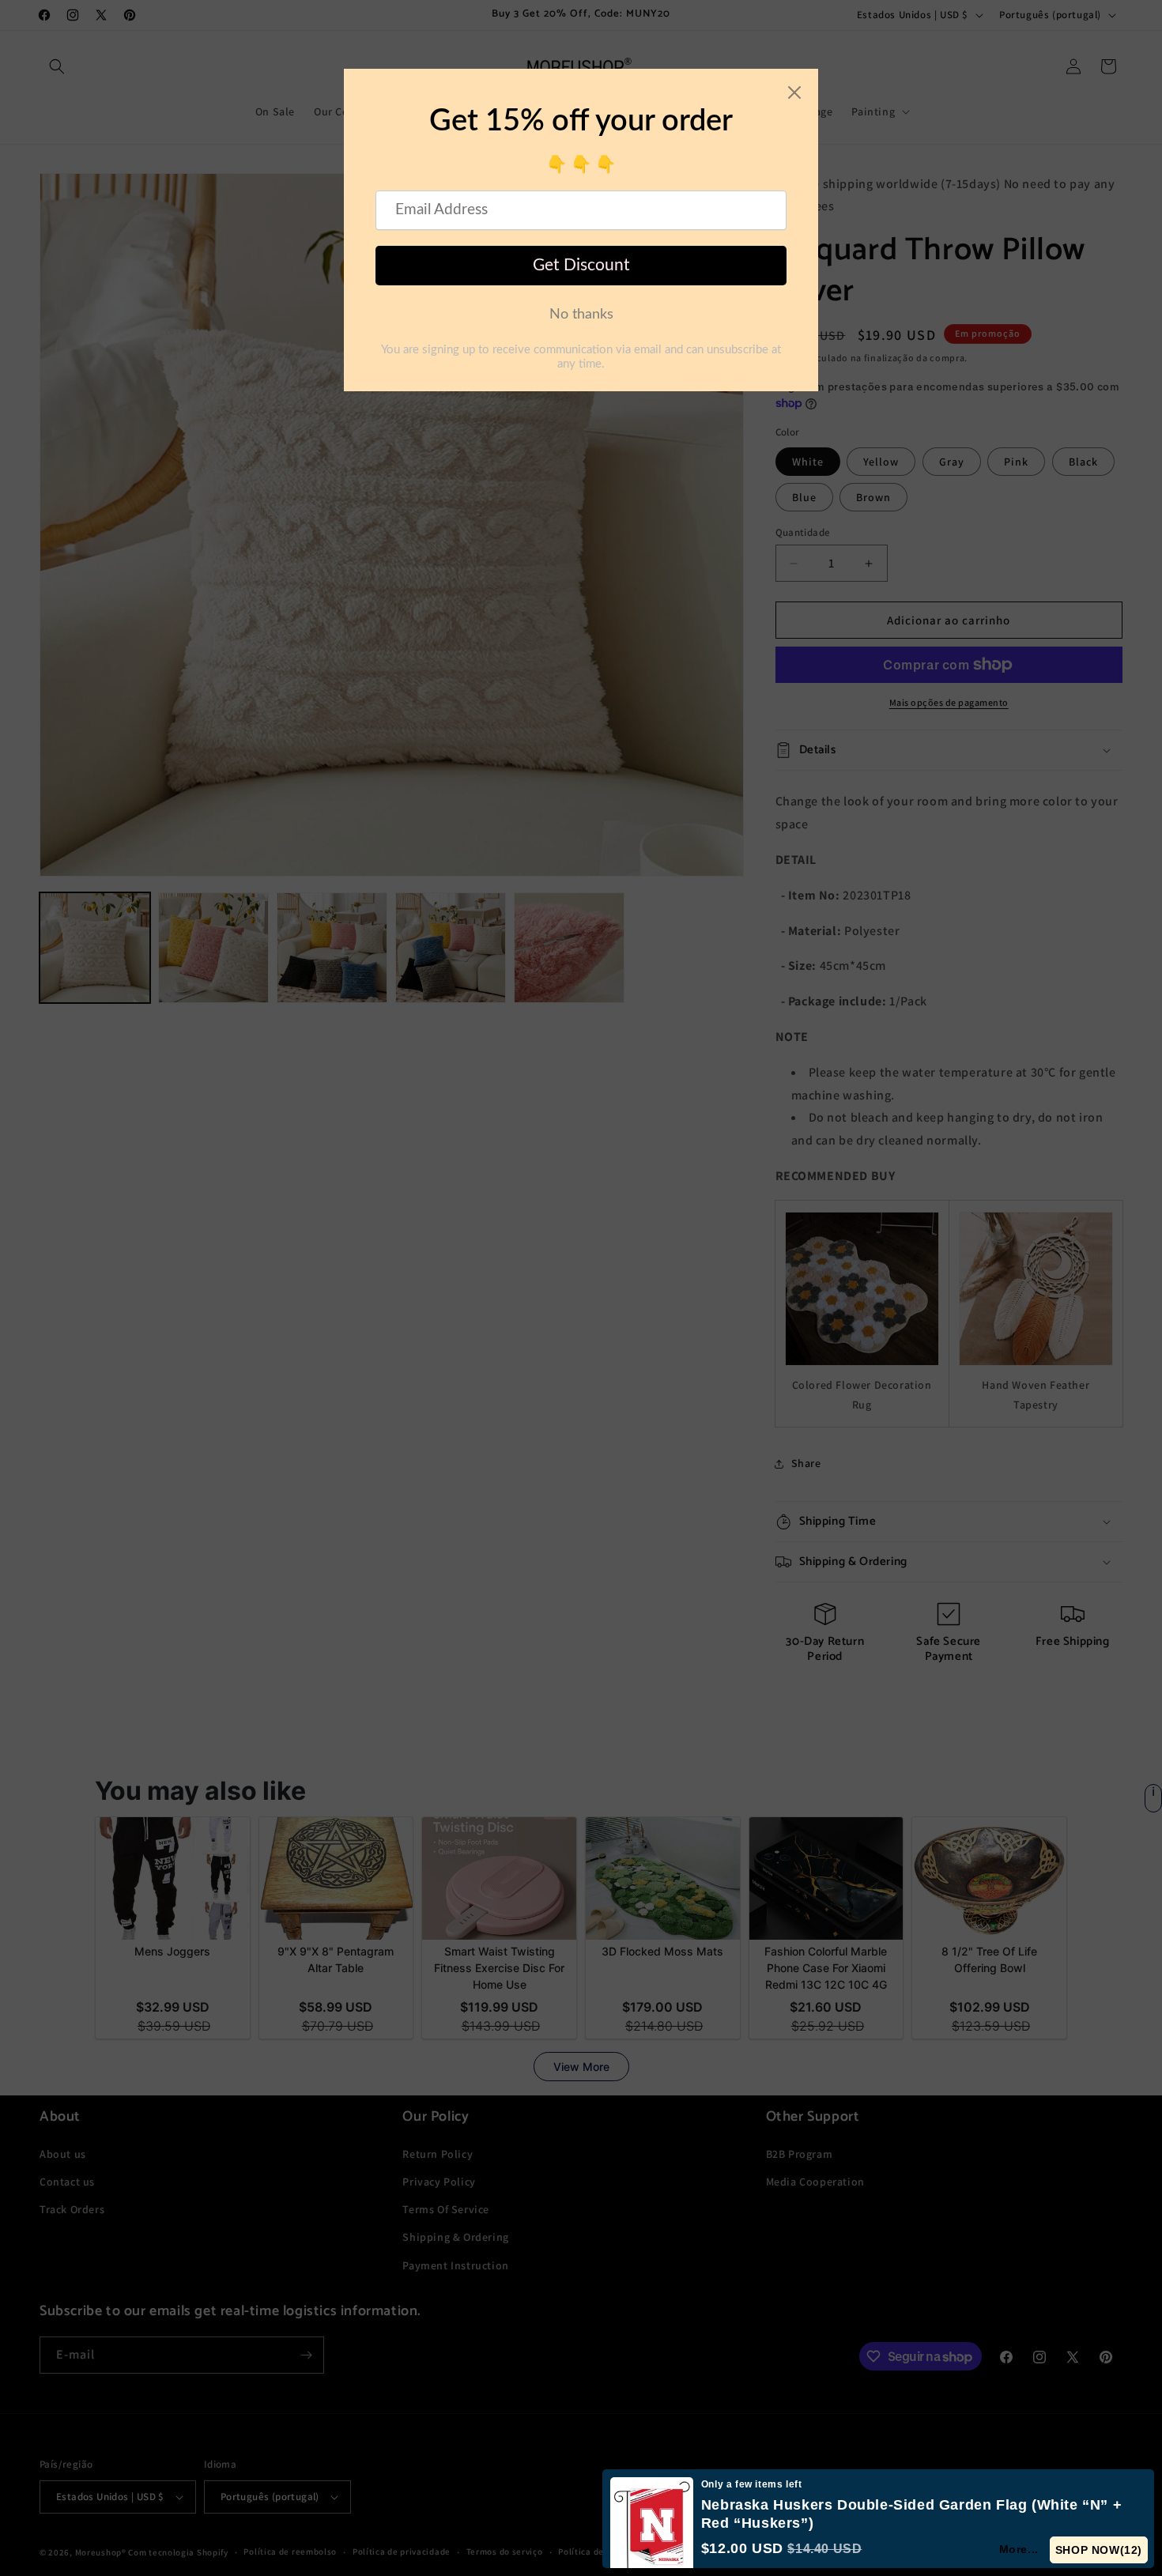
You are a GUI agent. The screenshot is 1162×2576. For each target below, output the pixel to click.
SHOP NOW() (1099, 2550)
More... (1020, 2549)
